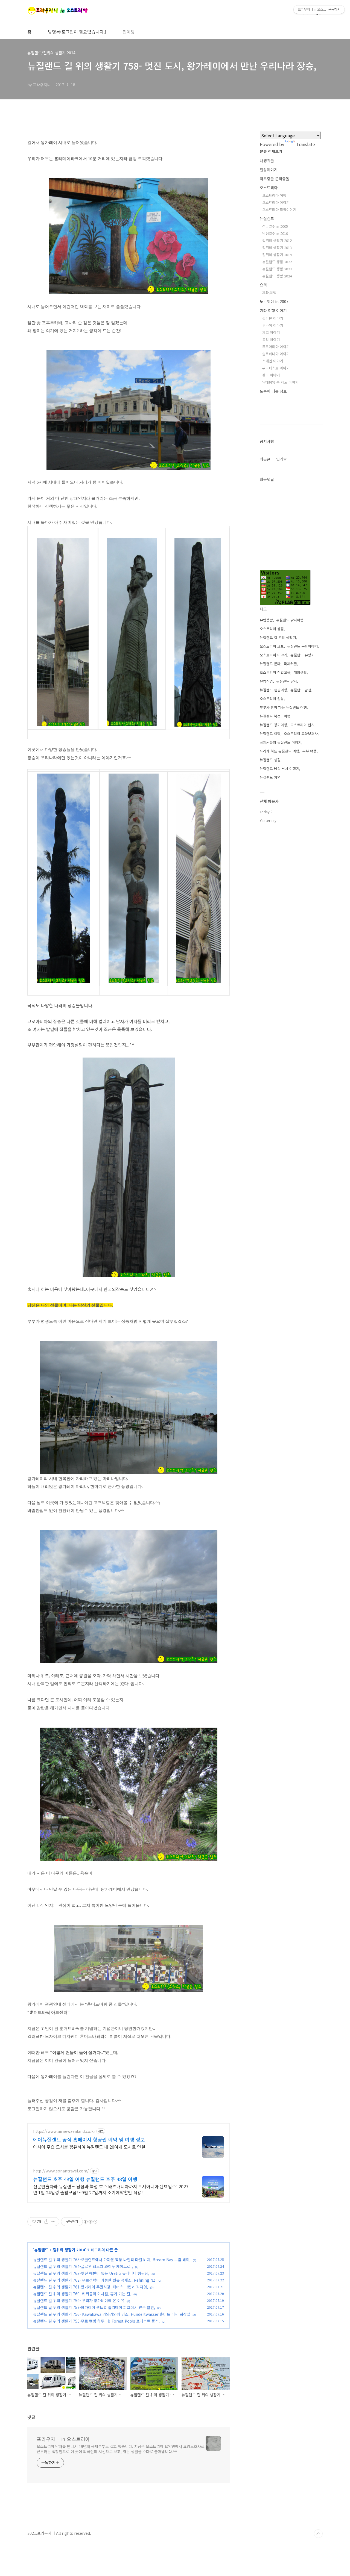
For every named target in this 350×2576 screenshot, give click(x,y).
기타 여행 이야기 (273, 310)
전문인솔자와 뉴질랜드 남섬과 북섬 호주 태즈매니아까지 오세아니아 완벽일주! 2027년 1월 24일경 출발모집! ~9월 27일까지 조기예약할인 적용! (111, 2189)
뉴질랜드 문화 (270, 664)
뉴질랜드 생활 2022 (277, 262)
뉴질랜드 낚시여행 (290, 620)
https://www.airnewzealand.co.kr (64, 2131)
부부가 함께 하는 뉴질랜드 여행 (283, 707)
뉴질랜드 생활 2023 (277, 269)
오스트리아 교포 (272, 646)
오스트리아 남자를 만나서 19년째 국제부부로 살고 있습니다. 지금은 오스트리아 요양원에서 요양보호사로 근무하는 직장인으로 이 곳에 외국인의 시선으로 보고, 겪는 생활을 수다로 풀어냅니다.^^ (120, 2449)
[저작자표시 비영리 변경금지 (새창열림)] (90, 2222)
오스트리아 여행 (274, 195)
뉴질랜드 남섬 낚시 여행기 (279, 769)
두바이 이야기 (273, 325)
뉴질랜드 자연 (270, 777)
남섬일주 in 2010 (275, 233)
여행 (287, 716)
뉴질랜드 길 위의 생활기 (278, 637)
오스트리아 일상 (272, 699)
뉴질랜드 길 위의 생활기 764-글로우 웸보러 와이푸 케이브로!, (83, 2266)
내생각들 (267, 161)
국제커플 (290, 664)
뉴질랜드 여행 (270, 734)
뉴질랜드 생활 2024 (277, 276)
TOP (318, 2534)
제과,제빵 (269, 293)
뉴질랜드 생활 (270, 760)
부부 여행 (310, 751)
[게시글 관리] (53, 2222)
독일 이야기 (271, 340)
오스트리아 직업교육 (275, 672)
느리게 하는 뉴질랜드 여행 (279, 751)
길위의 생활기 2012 (277, 240)
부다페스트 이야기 (276, 368)
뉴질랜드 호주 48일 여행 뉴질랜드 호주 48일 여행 (85, 2179)
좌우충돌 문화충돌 (275, 179)
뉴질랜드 (41, 2250)
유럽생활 (266, 620)
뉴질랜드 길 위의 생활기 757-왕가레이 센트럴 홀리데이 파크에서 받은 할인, (94, 2307)
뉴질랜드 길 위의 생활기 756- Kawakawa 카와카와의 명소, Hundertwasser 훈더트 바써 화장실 (112, 2314)
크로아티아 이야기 (276, 347)
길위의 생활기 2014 (69, 2250)
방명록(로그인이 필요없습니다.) (77, 32)
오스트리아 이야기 (276, 202)
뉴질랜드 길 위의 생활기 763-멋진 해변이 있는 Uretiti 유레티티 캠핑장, (91, 2273)
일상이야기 (269, 170)
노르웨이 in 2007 (274, 301)
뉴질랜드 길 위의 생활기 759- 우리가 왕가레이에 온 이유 (79, 2300)
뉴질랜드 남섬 (301, 690)
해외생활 (300, 672)
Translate (306, 144)
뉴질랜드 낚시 (287, 681)
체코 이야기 (271, 332)
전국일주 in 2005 (275, 226)
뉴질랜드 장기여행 (273, 725)
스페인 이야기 (273, 361)
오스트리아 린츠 (302, 725)
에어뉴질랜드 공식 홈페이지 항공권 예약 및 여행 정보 (89, 2139)
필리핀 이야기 (273, 318)
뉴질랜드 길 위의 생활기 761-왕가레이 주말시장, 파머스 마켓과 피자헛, (91, 2287)
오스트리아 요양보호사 (301, 734)
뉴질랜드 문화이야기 (302, 646)
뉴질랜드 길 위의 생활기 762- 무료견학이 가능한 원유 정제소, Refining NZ (94, 2280)
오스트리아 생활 (272, 629)
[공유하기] (46, 2222)
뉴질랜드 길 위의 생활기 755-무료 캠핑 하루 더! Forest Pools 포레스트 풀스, (96, 2321)
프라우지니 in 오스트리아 (63, 2439)
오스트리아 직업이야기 (279, 210)
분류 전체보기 (271, 151)
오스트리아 (269, 188)
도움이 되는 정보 (273, 391)
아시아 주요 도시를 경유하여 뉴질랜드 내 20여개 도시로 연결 (89, 2147)
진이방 (129, 32)
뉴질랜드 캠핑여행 (273, 690)
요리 (263, 285)
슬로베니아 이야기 (276, 354)
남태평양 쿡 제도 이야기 (280, 382)
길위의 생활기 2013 (277, 248)
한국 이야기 (271, 375)
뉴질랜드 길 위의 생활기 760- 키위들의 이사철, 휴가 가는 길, (82, 2294)
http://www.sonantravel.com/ (61, 2171)
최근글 (265, 459)
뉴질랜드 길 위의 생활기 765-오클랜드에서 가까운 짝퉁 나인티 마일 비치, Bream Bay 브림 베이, (112, 2260)
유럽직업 (266, 681)
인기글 (282, 459)
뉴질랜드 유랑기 (302, 655)
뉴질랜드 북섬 (270, 716)
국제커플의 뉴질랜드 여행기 (281, 742)
